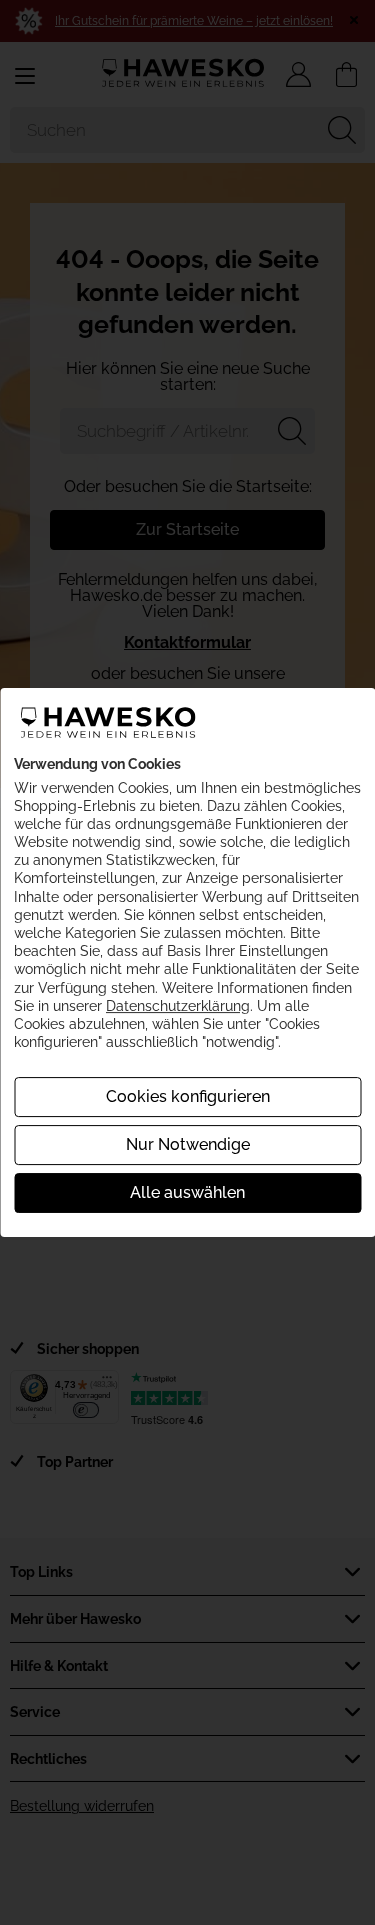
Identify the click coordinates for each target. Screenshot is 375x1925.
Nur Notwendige (188, 1144)
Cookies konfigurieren (188, 1096)
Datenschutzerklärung (178, 1006)
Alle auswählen (187, 1192)
